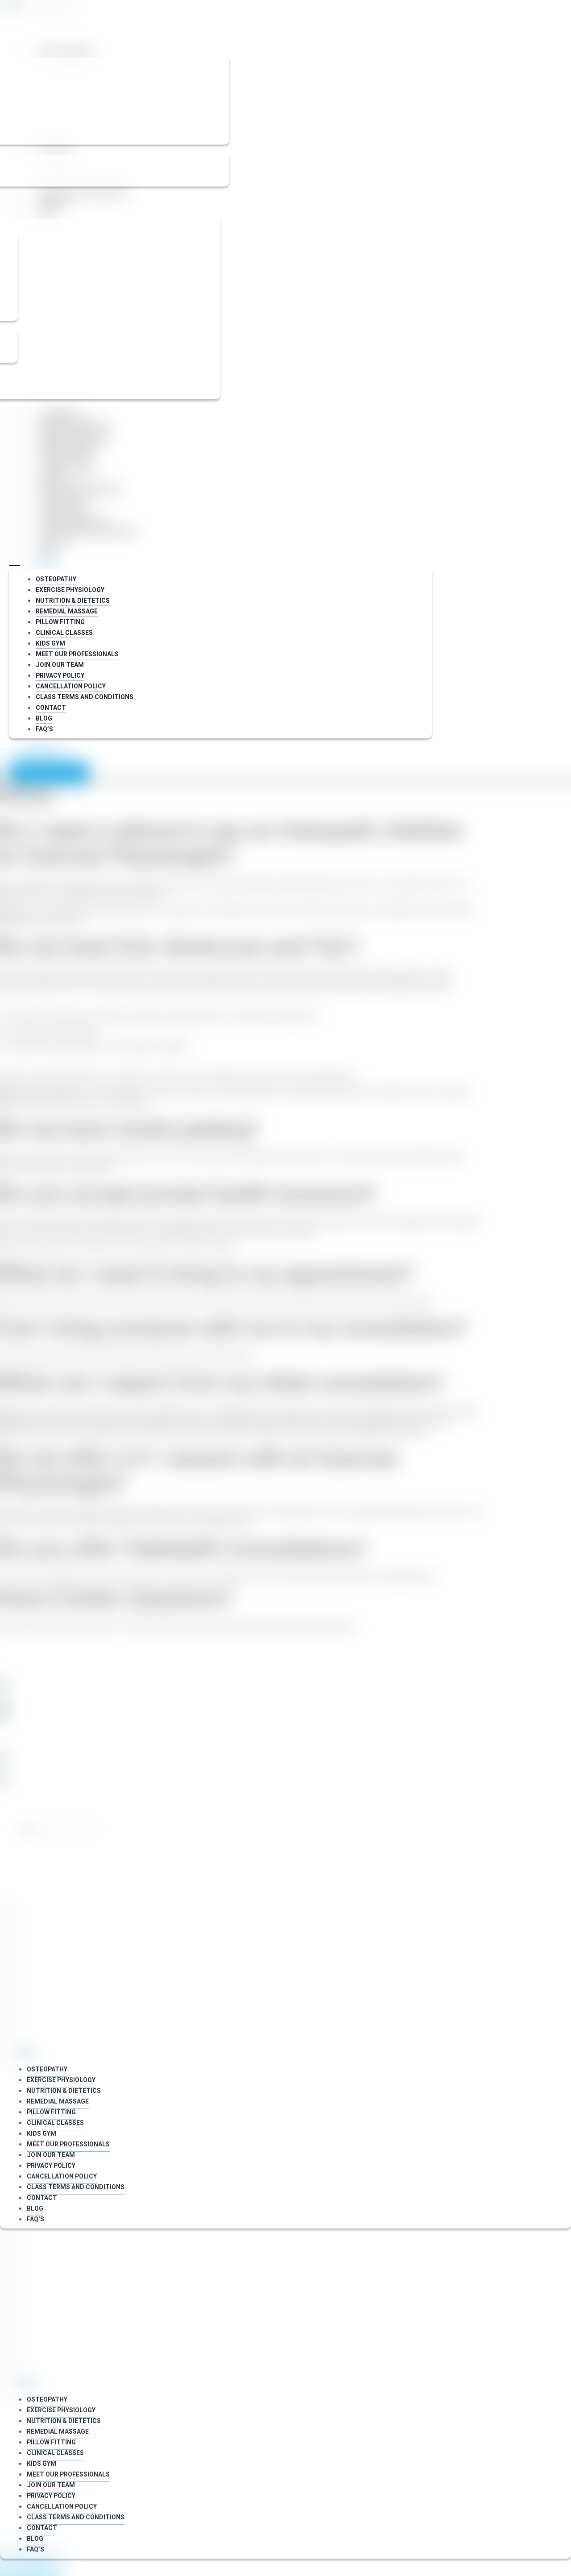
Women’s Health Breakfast (85, 193)
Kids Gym (54, 478)
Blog (47, 214)
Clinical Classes (67, 468)
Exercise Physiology (73, 425)
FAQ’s (48, 564)
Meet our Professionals (80, 489)
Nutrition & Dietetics (76, 436)
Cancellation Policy (74, 521)
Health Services (66, 53)
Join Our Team (63, 500)
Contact (54, 203)
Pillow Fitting (63, 457)
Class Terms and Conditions (88, 532)
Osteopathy (59, 414)
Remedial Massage (70, 446)
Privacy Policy (63, 511)
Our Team (55, 151)
